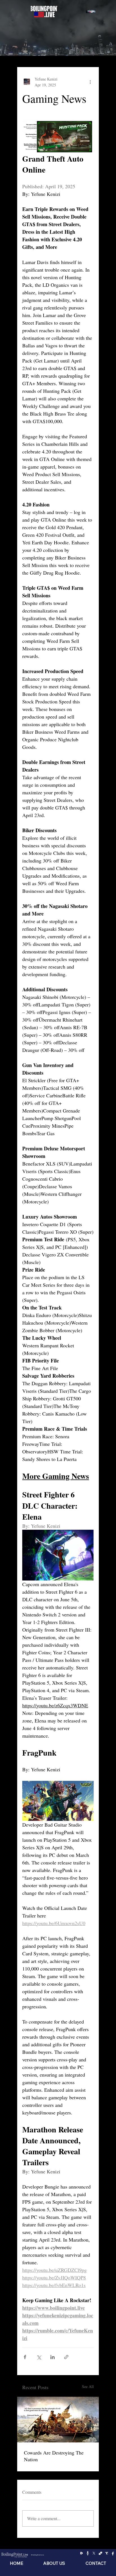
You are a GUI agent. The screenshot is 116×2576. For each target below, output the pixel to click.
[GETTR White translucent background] (88, 2553)
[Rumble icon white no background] (82, 2553)
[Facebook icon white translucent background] (113, 2553)
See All (88, 2386)
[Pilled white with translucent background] (100, 2553)
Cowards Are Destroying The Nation (54, 2456)
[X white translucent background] (94, 2553)
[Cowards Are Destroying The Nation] (58, 2420)
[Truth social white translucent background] (107, 2553)
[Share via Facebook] (25, 2357)
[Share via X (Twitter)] (39, 2357)
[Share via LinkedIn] (53, 2357)
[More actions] (90, 82)
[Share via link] (66, 2357)
